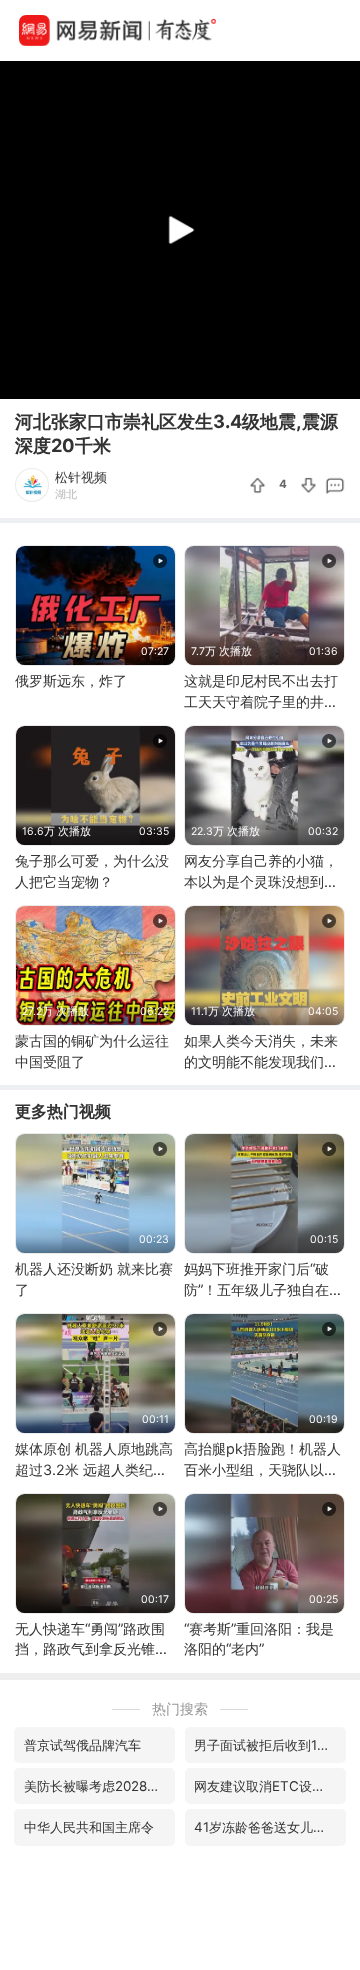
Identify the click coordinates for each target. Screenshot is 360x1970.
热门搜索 (180, 1708)
